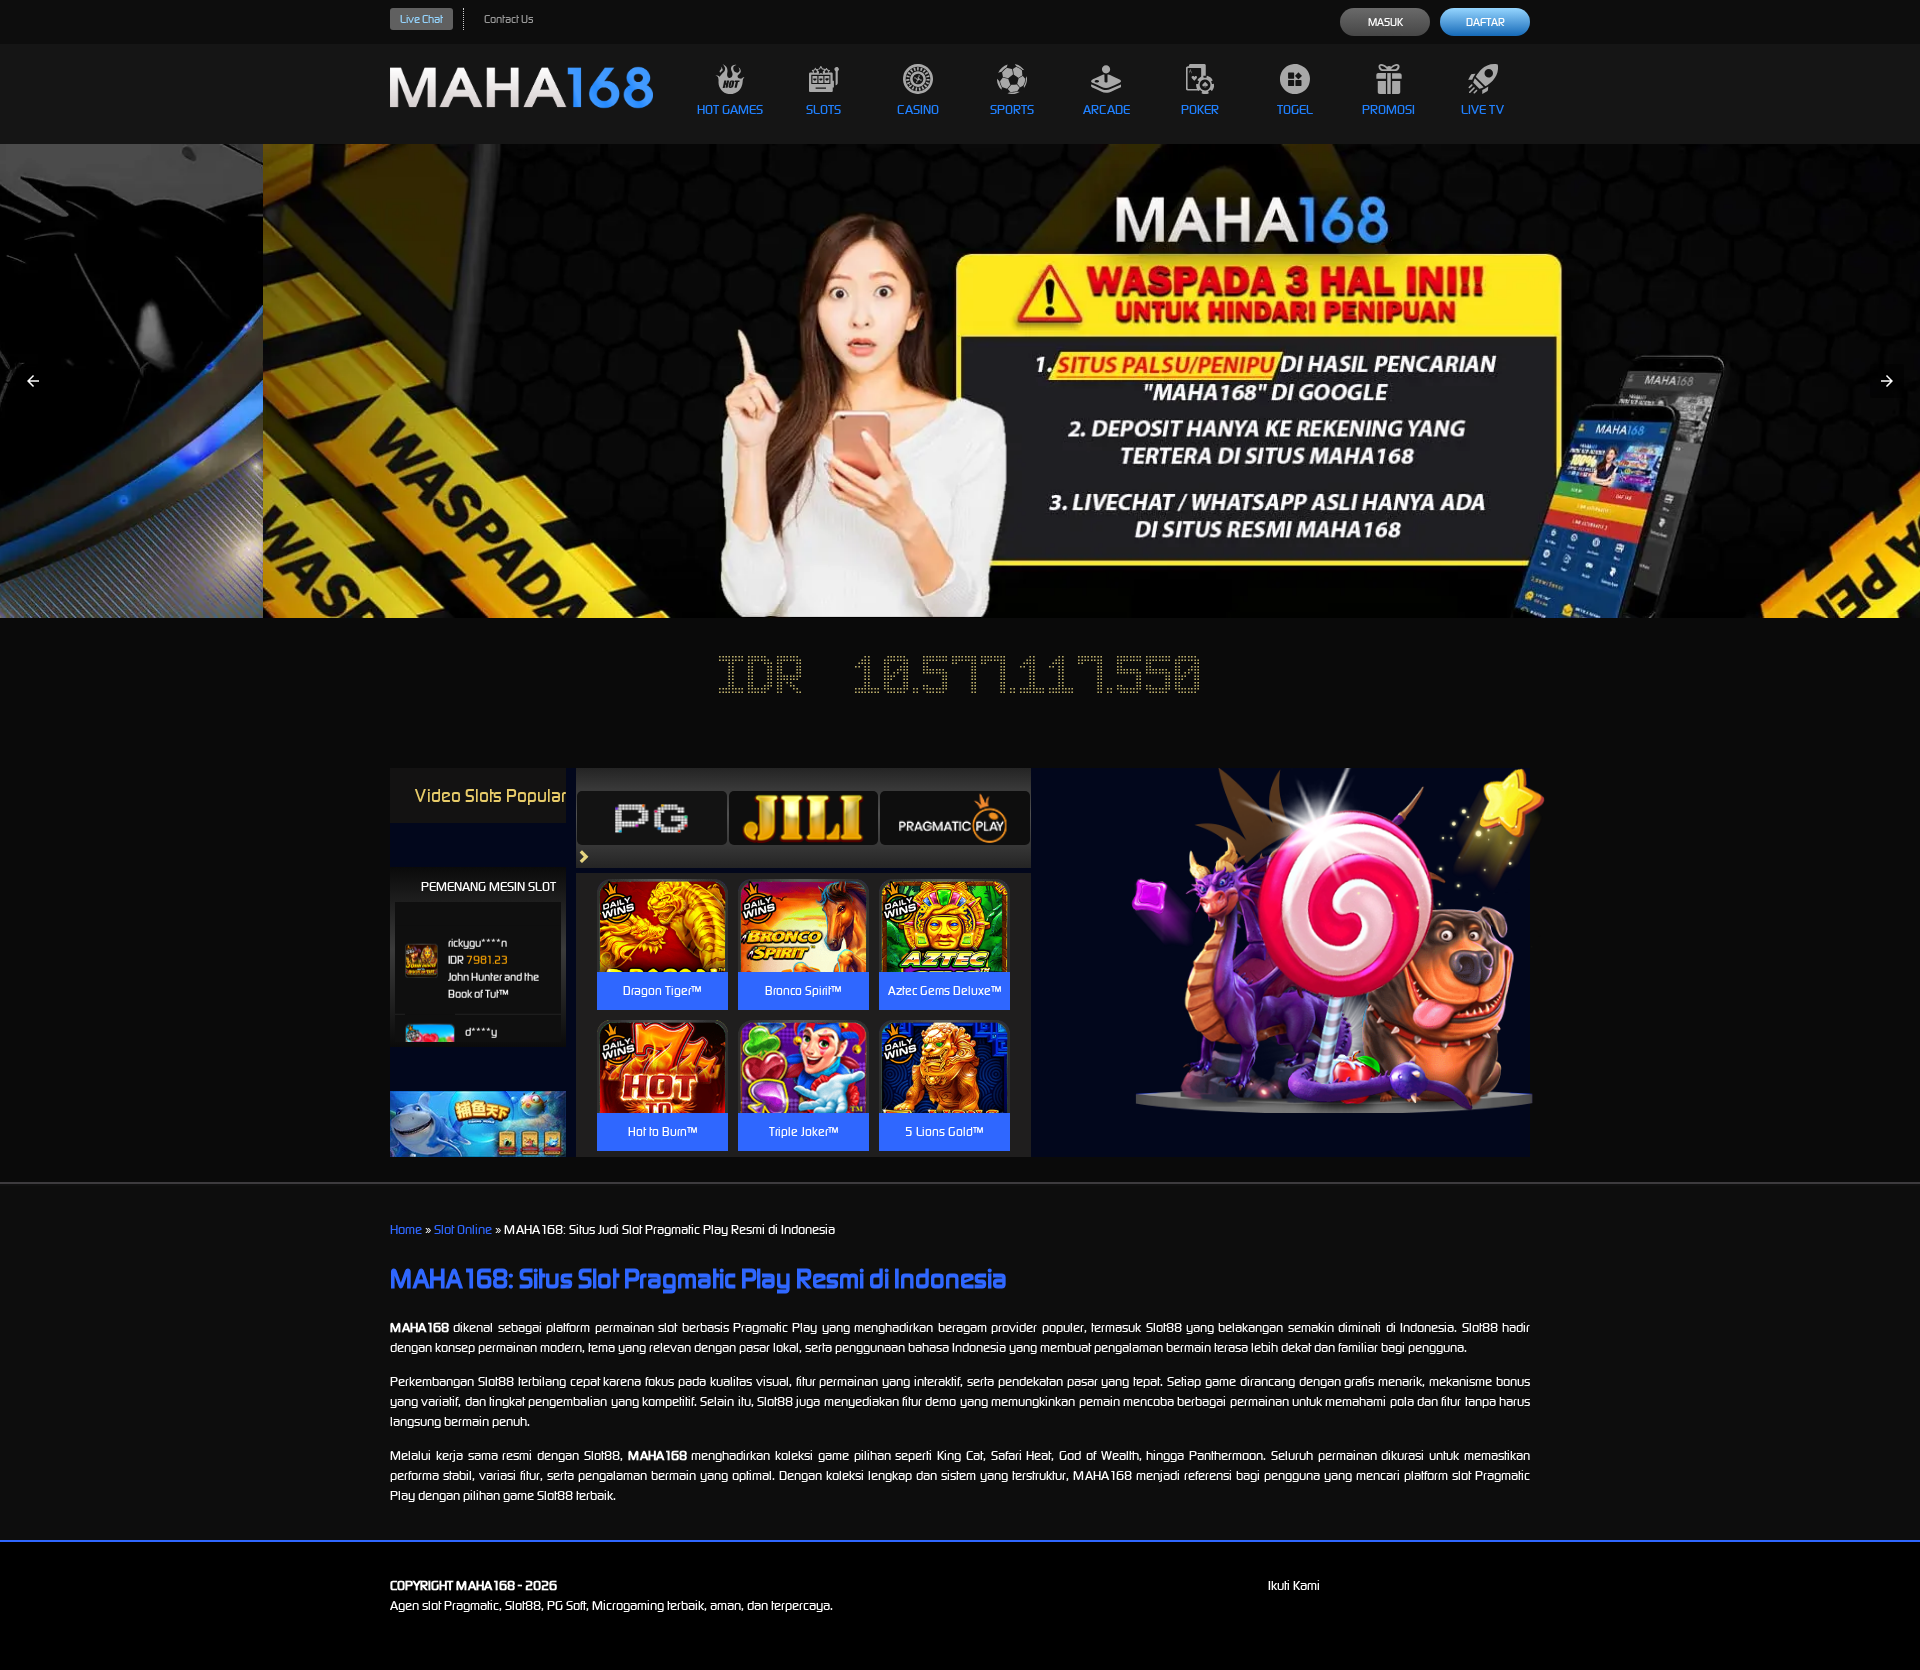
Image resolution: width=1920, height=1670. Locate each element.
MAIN (662, 946)
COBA (662, 901)
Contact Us (508, 19)
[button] (33, 381)
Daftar (1485, 22)
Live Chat (421, 19)
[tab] (652, 818)
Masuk (1385, 22)
